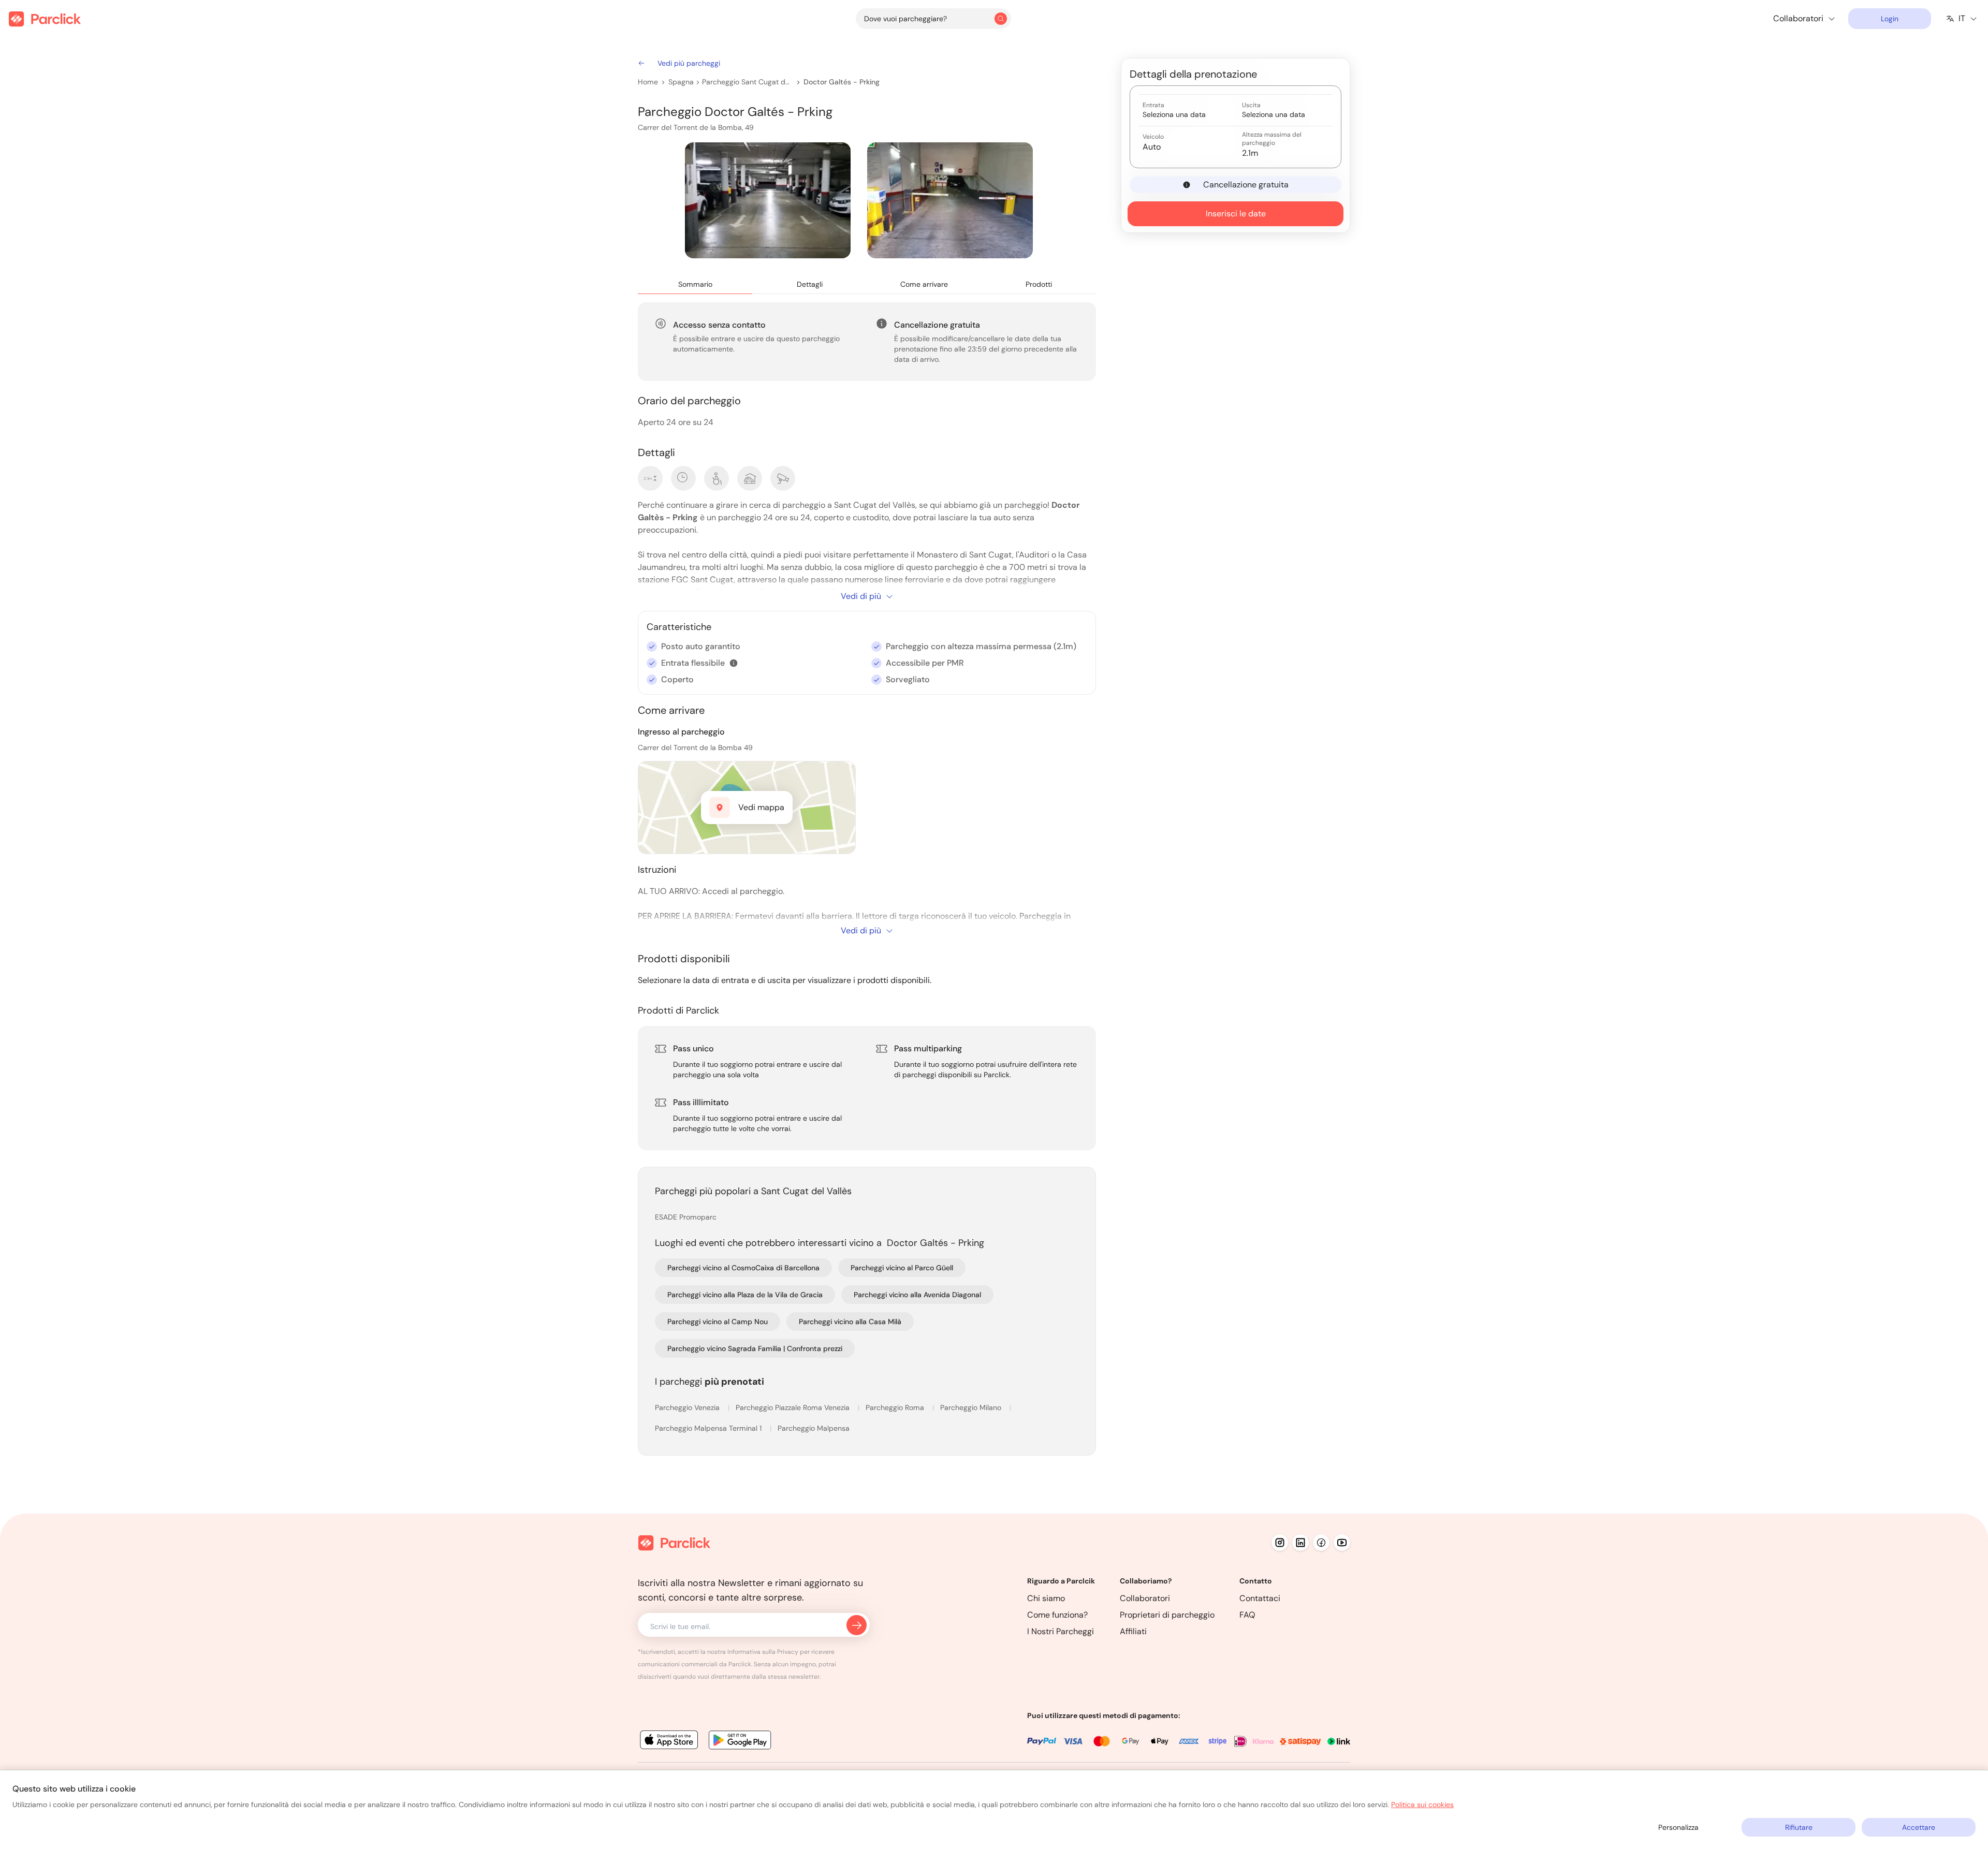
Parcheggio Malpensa (814, 1428)
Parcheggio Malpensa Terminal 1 (709, 1428)
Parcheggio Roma (896, 1407)
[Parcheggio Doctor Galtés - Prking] (768, 200)
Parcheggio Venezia (688, 1407)
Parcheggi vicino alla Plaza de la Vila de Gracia (745, 1295)
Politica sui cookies (1422, 1804)
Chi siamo (1046, 1598)
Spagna (681, 82)
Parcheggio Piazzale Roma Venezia (794, 1407)
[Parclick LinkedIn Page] (1300, 1543)
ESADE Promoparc (686, 1217)
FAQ (1247, 1615)
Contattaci (1260, 1598)
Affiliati (1133, 1631)
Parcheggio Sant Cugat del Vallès (748, 82)
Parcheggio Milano (972, 1407)
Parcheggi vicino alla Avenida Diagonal (917, 1295)
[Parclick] (45, 19)
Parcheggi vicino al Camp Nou (718, 1322)
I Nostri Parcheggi (1061, 1631)
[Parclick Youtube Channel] (1342, 1543)
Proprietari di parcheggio (1167, 1615)
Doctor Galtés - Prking (842, 82)
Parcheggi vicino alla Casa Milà (850, 1322)
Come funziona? (1057, 1615)
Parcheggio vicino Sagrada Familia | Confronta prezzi (755, 1348)
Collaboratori (1145, 1598)
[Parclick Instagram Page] (1280, 1543)
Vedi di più (861, 596)
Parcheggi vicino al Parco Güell (902, 1268)
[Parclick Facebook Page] (1321, 1543)
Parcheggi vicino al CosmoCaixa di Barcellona (743, 1268)
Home (648, 82)
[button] (734, 663)
